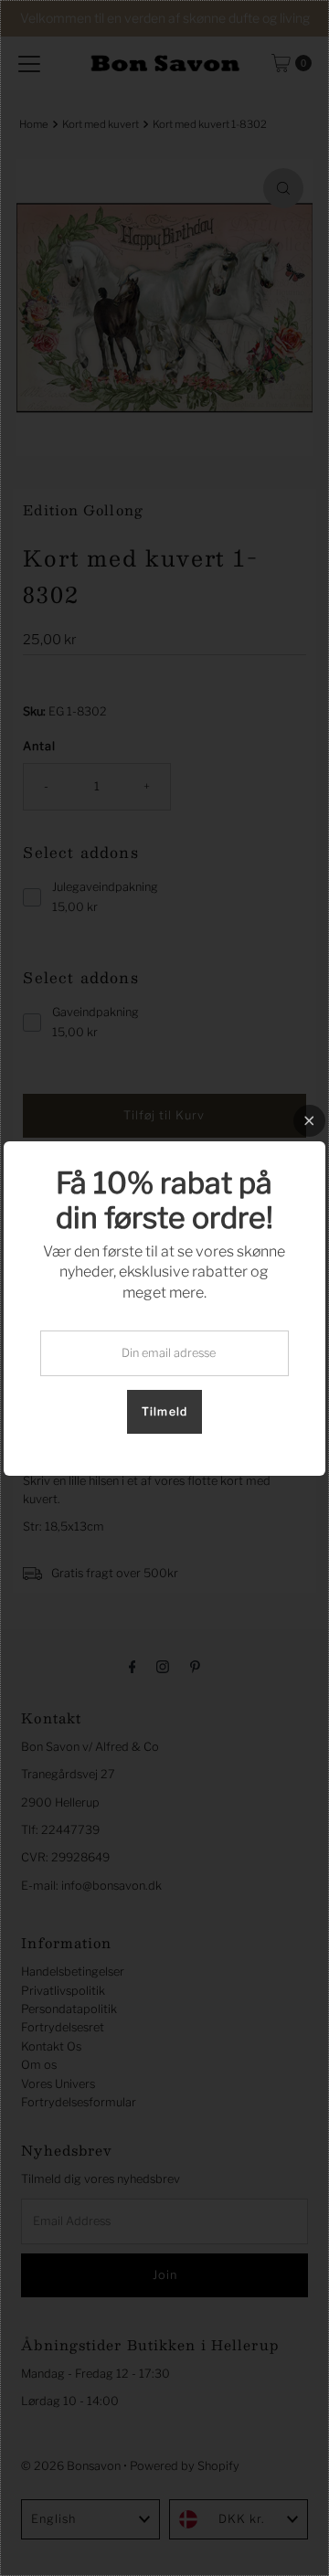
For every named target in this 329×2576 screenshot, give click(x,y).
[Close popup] (309, 1121)
